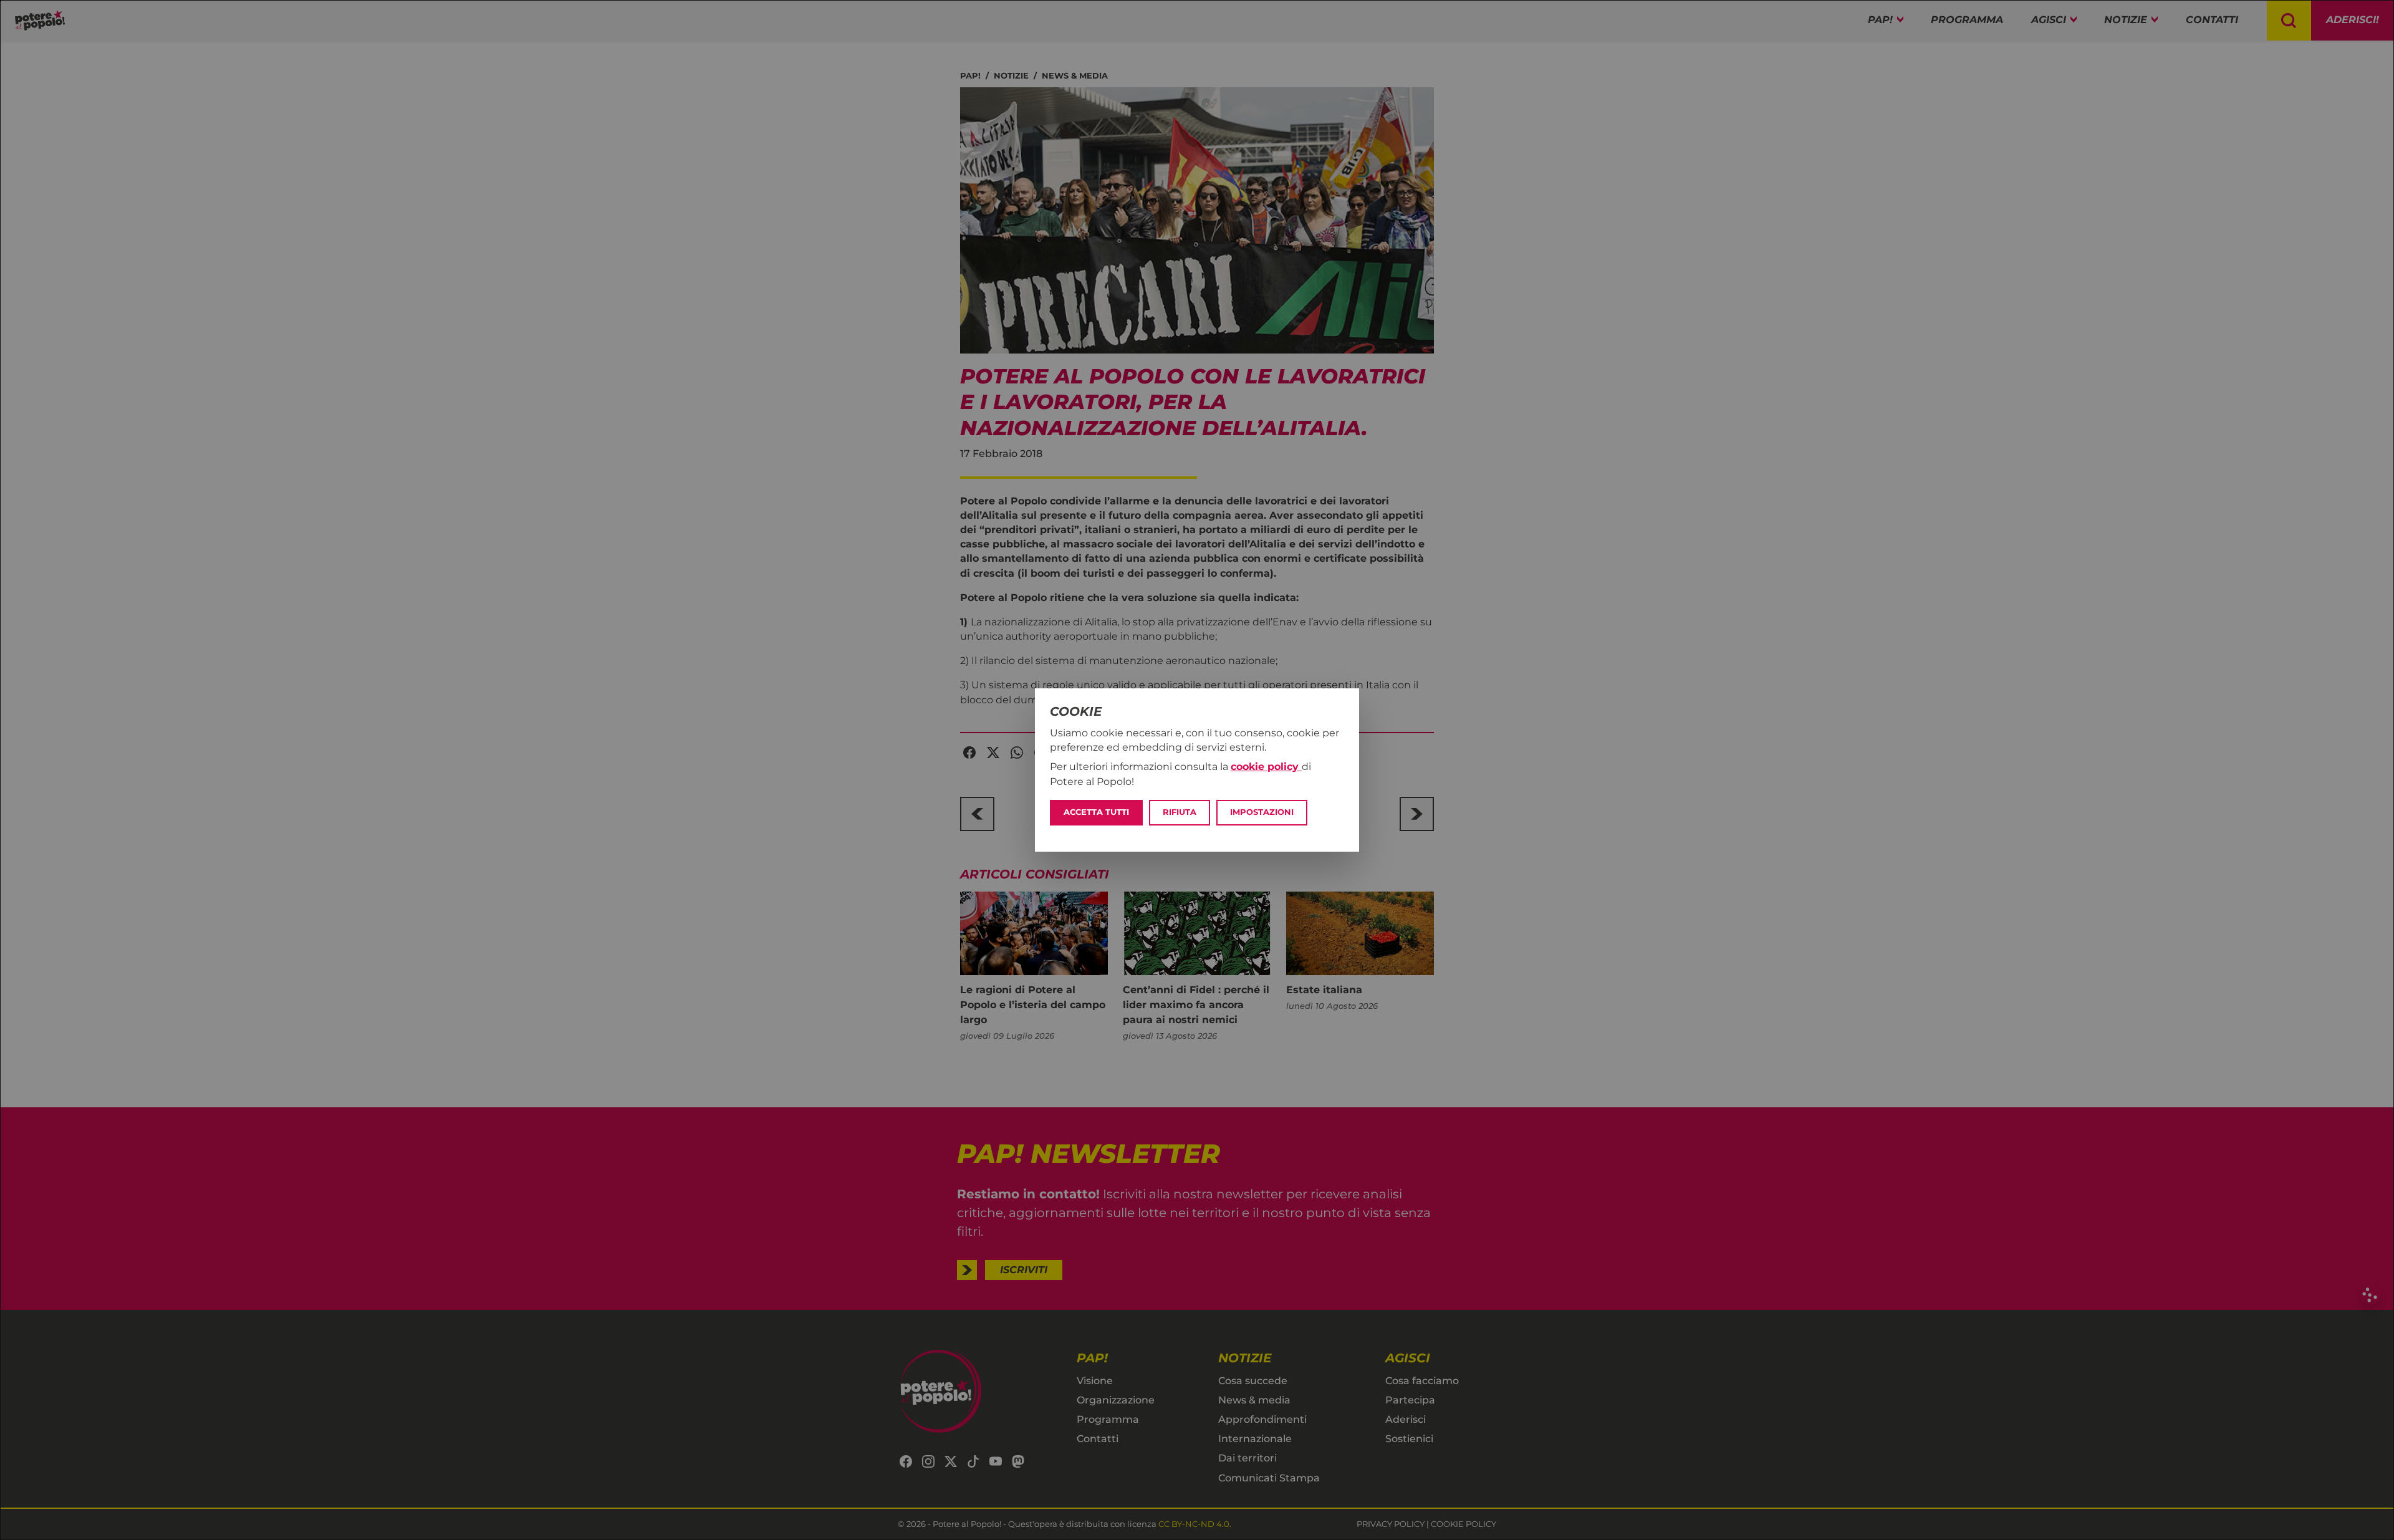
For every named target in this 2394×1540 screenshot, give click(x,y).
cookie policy (1266, 767)
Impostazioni (1262, 812)
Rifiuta (1180, 812)
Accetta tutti (1096, 812)
